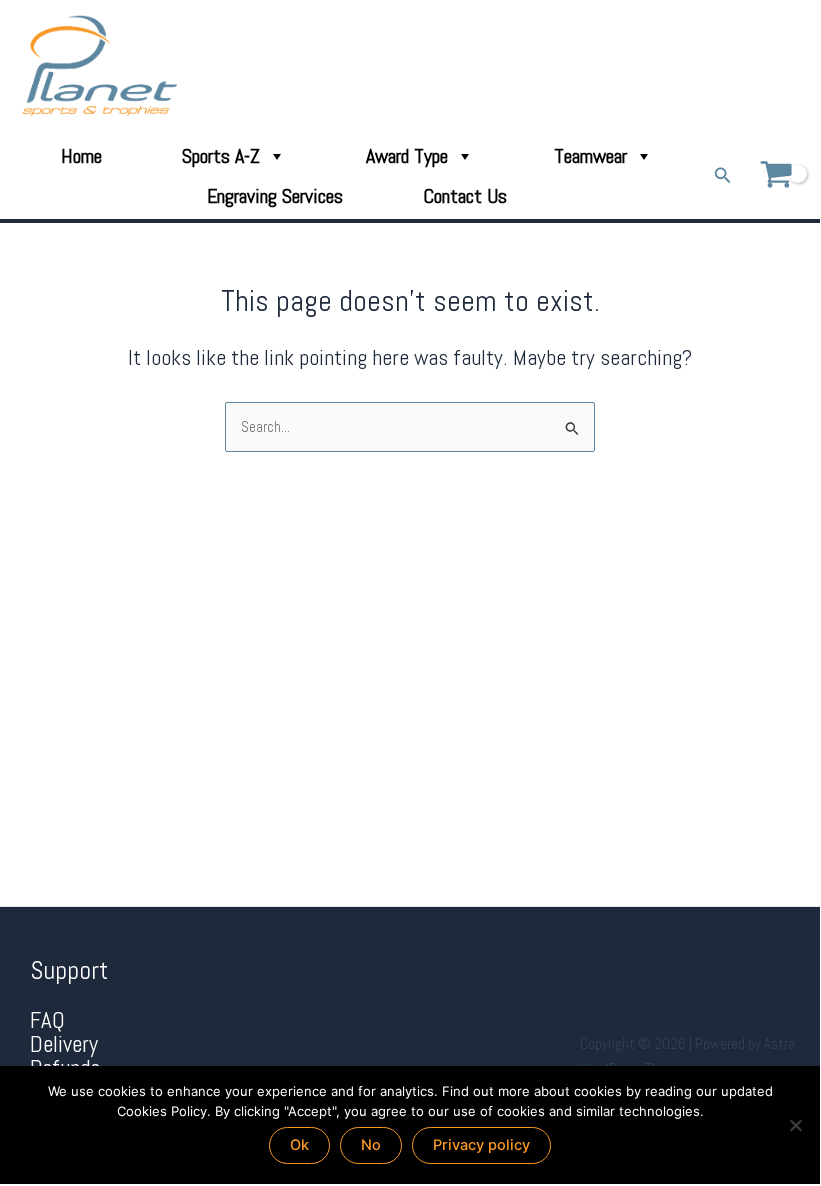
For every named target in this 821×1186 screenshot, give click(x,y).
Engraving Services (275, 196)
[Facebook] (737, 66)
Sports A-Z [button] (221, 156)
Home (81, 156)
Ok (299, 1145)
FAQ (47, 1020)
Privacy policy (481, 1145)
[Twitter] (765, 66)
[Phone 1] (709, 66)
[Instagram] (793, 66)
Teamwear (590, 156)
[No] (795, 1125)
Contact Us (465, 196)
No (371, 1145)
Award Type (407, 156)
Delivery (64, 1044)
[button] (723, 176)
